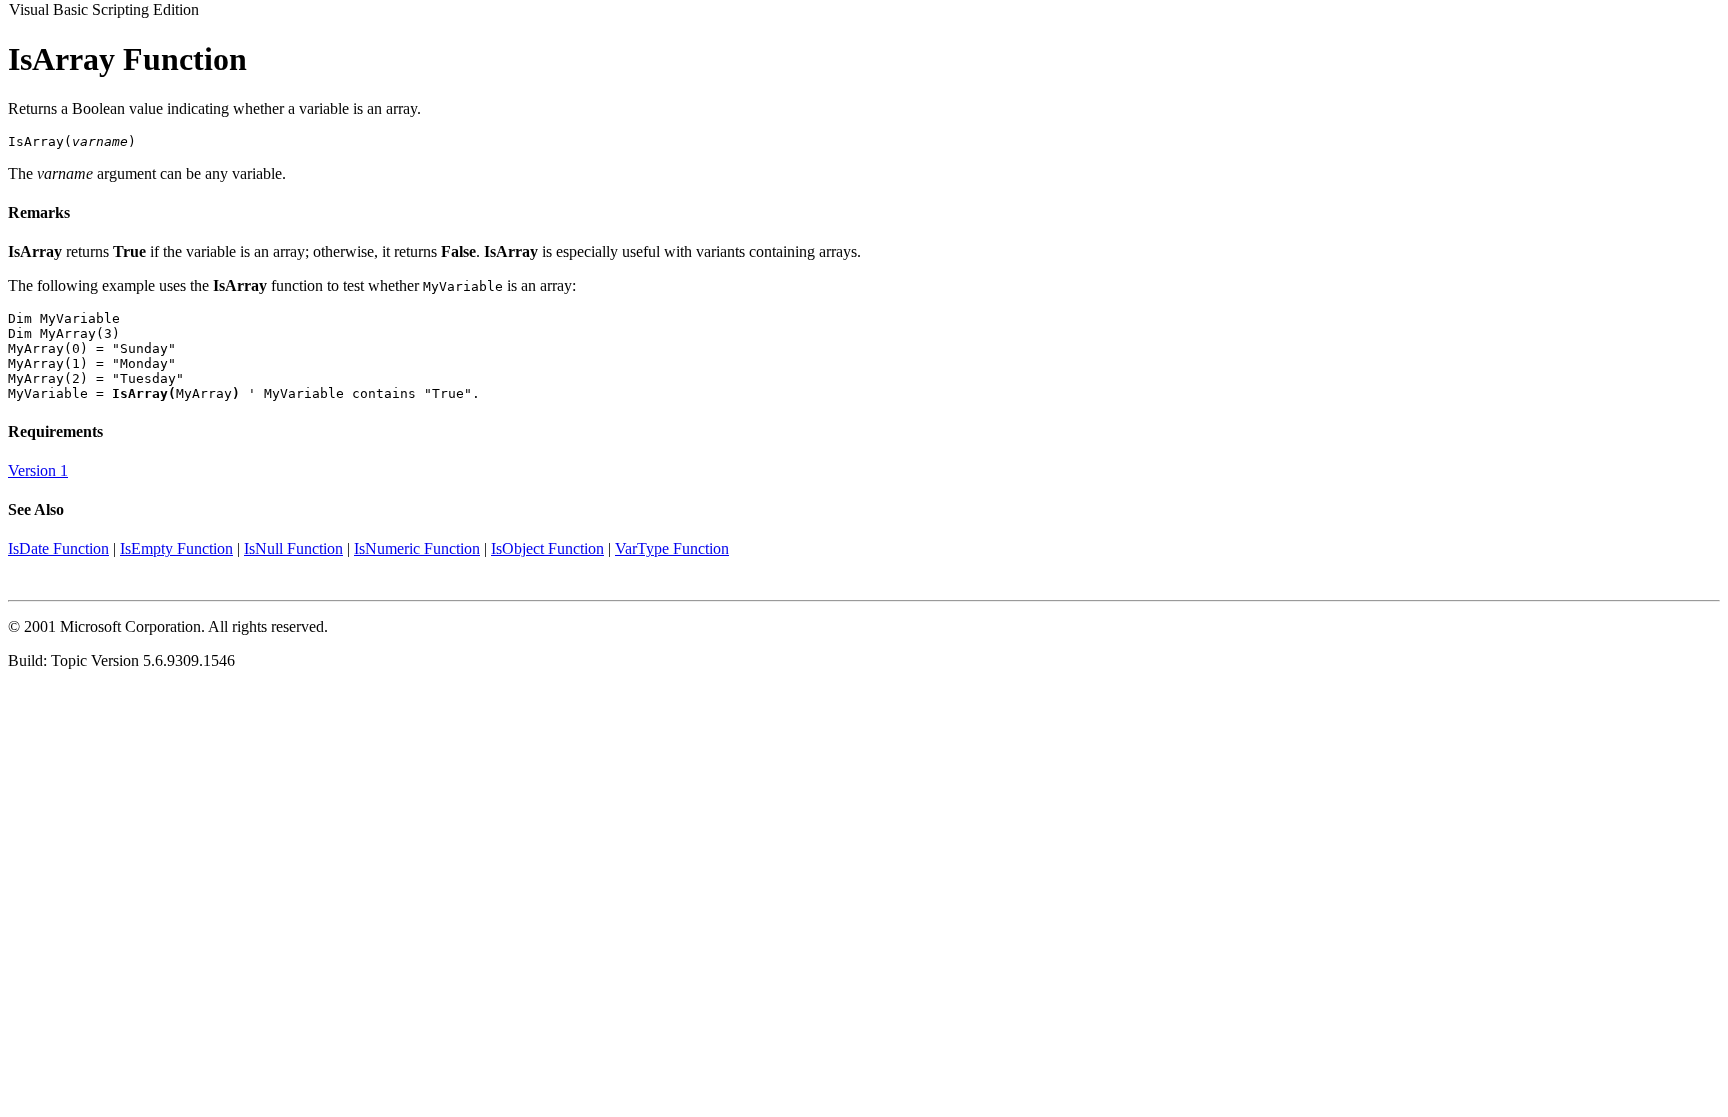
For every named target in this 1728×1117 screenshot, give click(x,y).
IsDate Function (58, 548)
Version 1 (38, 470)
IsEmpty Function (176, 548)
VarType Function (672, 548)
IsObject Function (547, 548)
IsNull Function (293, 548)
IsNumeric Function (417, 548)
